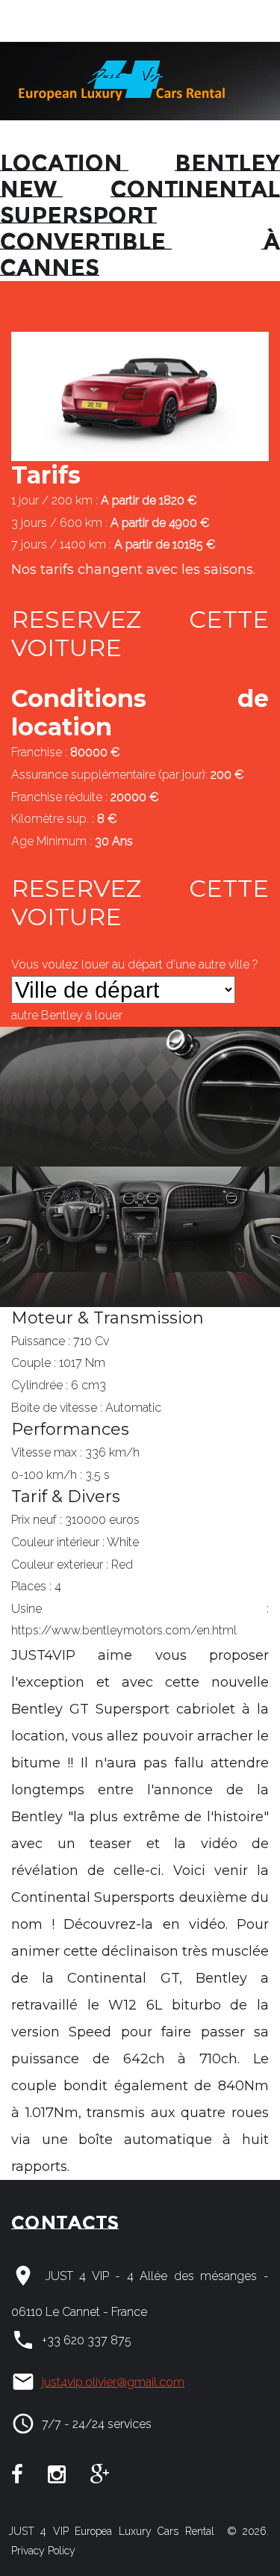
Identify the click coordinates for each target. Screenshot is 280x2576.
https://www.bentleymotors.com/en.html (124, 1630)
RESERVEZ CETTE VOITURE (140, 633)
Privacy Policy (42, 2551)
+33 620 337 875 (87, 2340)
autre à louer (67, 1015)
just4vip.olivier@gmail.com (113, 2382)
